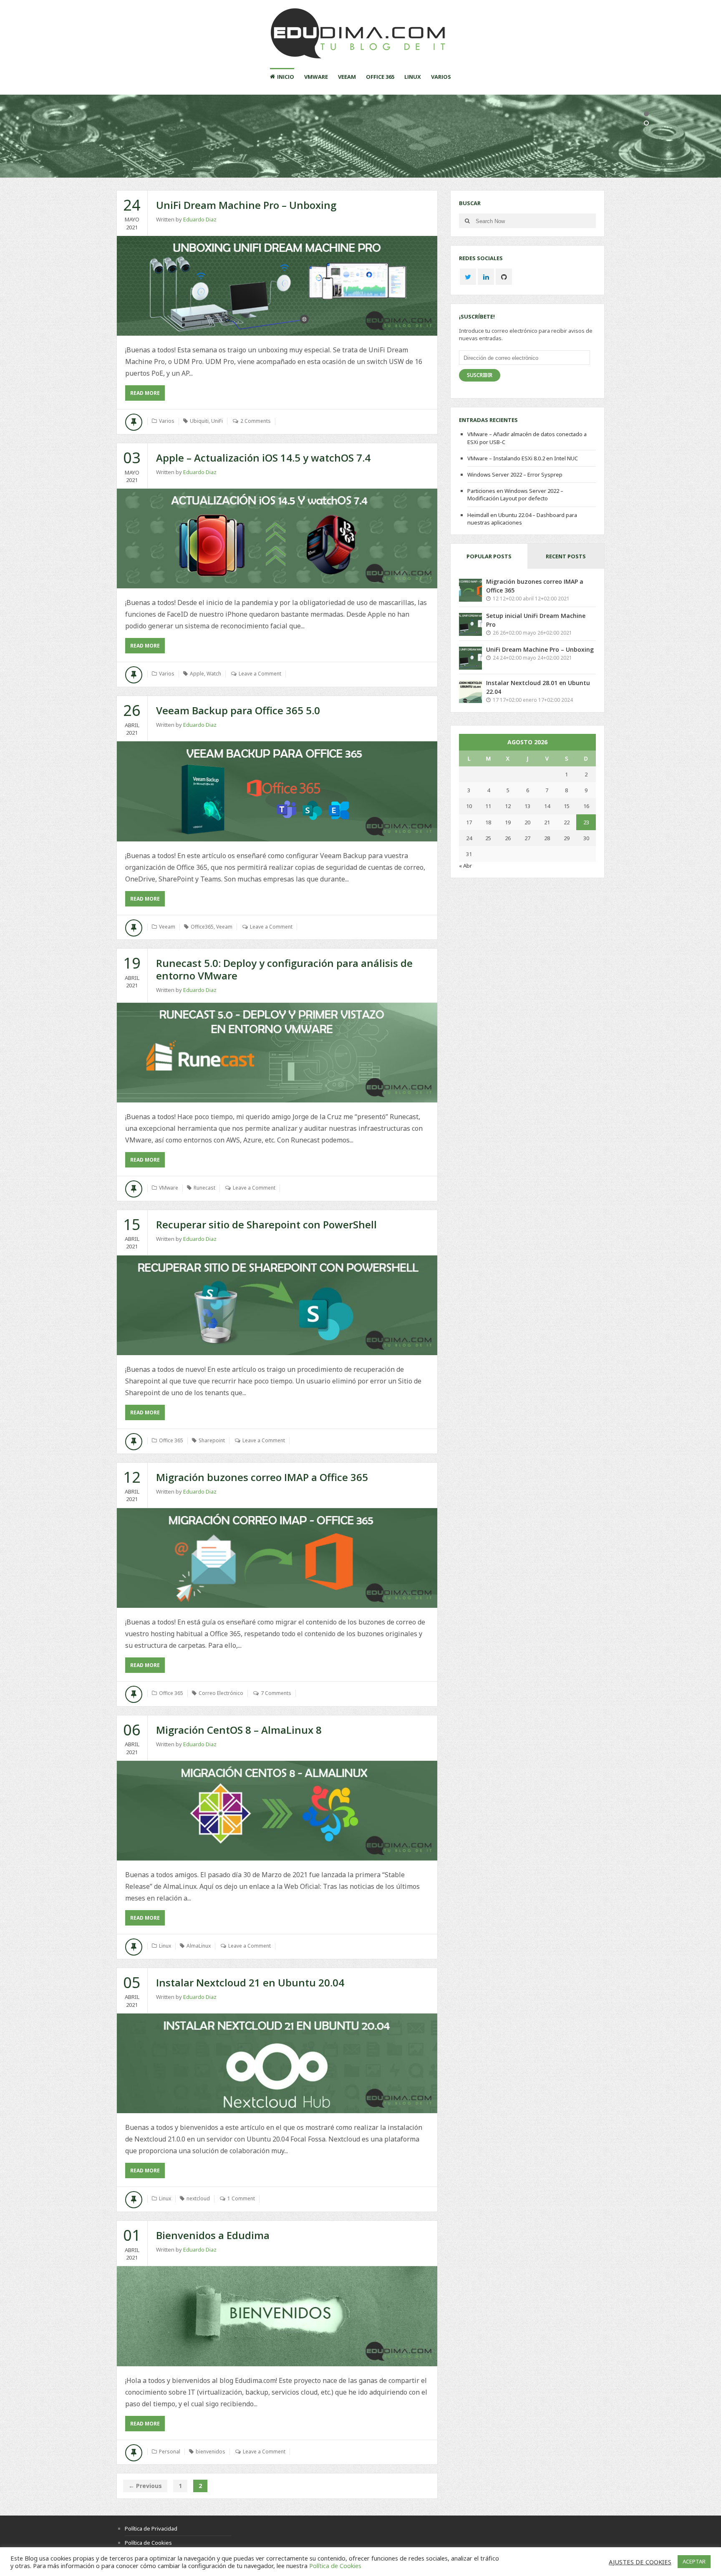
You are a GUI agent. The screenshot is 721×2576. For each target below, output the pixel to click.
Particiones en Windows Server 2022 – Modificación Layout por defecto (515, 495)
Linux (413, 77)
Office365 (202, 927)
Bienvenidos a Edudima (213, 2235)
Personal (170, 2452)
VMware (316, 77)
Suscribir (480, 375)
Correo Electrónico (221, 1693)
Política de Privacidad (151, 2528)
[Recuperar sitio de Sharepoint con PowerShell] (277, 1305)
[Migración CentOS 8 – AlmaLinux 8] (277, 1811)
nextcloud (198, 2198)
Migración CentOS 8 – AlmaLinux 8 (239, 1730)
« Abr (465, 866)
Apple (197, 674)
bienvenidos (211, 2452)
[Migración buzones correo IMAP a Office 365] (277, 1558)
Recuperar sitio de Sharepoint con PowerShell (266, 1224)
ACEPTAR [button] (694, 2561)
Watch (214, 674)
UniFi (217, 421)
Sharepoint (212, 1440)
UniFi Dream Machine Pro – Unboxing (246, 205)
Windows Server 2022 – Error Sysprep (515, 475)
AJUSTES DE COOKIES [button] (640, 2562)
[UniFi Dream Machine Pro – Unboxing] (277, 286)
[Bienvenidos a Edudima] (277, 2316)
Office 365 (380, 77)
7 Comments (276, 1693)
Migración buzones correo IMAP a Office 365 (262, 1477)
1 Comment (241, 2198)
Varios (441, 77)
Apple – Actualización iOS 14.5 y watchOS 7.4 (263, 458)
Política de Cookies (148, 2543)
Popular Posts (489, 556)
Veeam (347, 77)
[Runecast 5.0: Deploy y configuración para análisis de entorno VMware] (277, 1053)
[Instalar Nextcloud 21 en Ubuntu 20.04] (277, 2063)
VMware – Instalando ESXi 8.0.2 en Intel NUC (523, 458)
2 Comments (256, 421)
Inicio (286, 77)
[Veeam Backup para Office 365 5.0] (277, 791)
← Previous (145, 2486)
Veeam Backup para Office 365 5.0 (238, 710)
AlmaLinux (199, 1946)
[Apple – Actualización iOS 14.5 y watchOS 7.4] (277, 539)
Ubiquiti (199, 421)
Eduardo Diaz (200, 219)
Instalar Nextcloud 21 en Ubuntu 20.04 (250, 1982)
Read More (147, 395)
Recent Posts (566, 556)
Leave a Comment (260, 674)
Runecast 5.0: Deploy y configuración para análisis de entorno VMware (284, 969)
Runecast (204, 1188)
